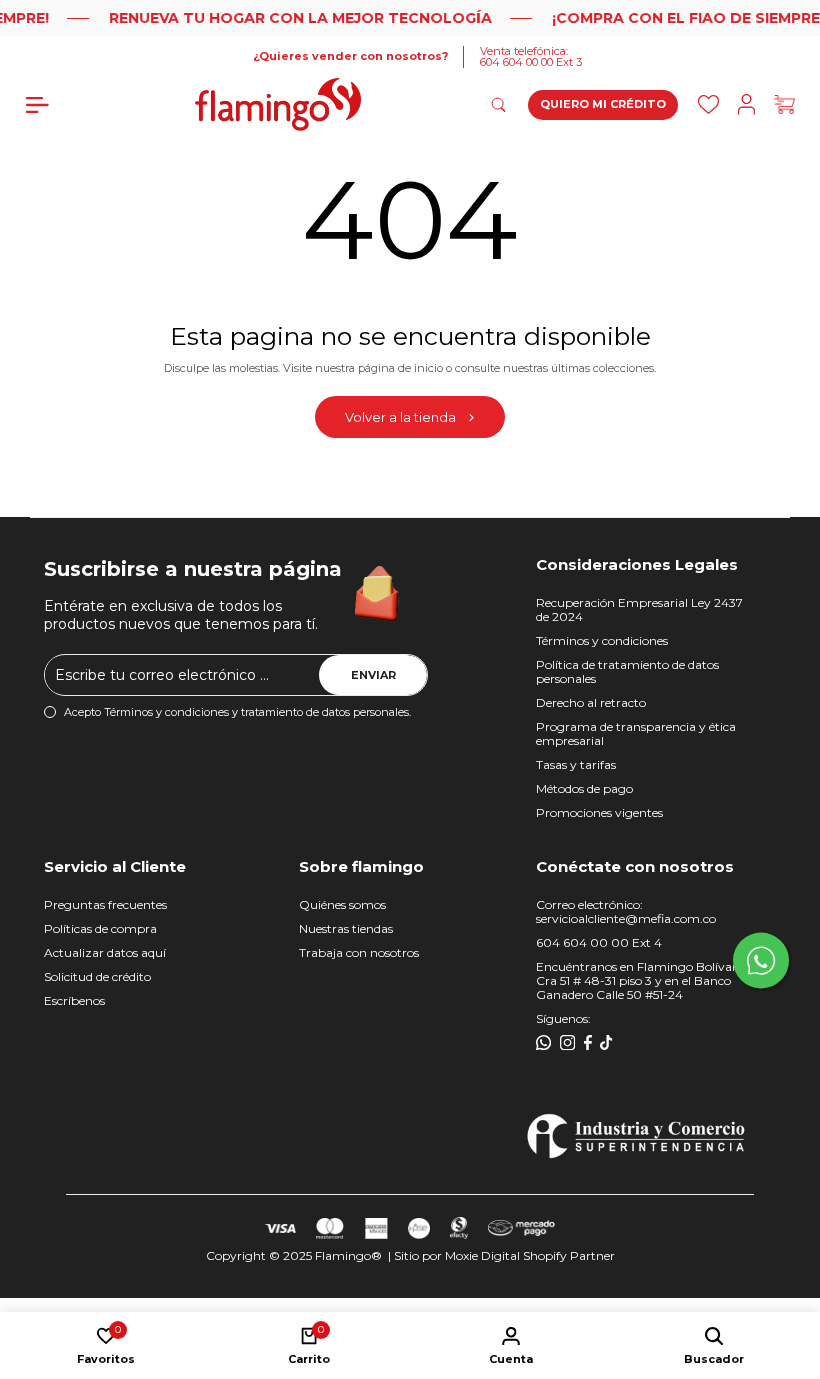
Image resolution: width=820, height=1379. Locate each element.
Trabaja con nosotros (359, 952)
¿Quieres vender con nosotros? (350, 56)
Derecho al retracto (591, 702)
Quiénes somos (342, 904)
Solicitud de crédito (97, 976)
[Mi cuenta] (746, 104)
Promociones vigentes (599, 812)
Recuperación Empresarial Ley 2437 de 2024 (639, 609)
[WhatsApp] (544, 1043)
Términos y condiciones (602, 640)
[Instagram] (568, 1043)
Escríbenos (74, 1000)
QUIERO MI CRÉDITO (603, 104)
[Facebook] (588, 1043)
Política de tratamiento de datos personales (627, 671)
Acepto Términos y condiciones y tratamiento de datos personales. (237, 712)
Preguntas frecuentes (105, 904)
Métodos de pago (584, 788)
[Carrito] (784, 104)
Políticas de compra (100, 928)
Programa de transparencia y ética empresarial (636, 733)
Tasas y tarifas (576, 764)
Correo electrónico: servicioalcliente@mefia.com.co (626, 911)
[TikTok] (606, 1043)
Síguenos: (563, 1018)
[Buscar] (708, 104)
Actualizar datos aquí (105, 952)
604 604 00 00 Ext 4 (599, 942)
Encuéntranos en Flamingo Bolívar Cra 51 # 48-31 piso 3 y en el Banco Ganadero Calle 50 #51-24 (636, 980)
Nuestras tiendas (346, 928)
